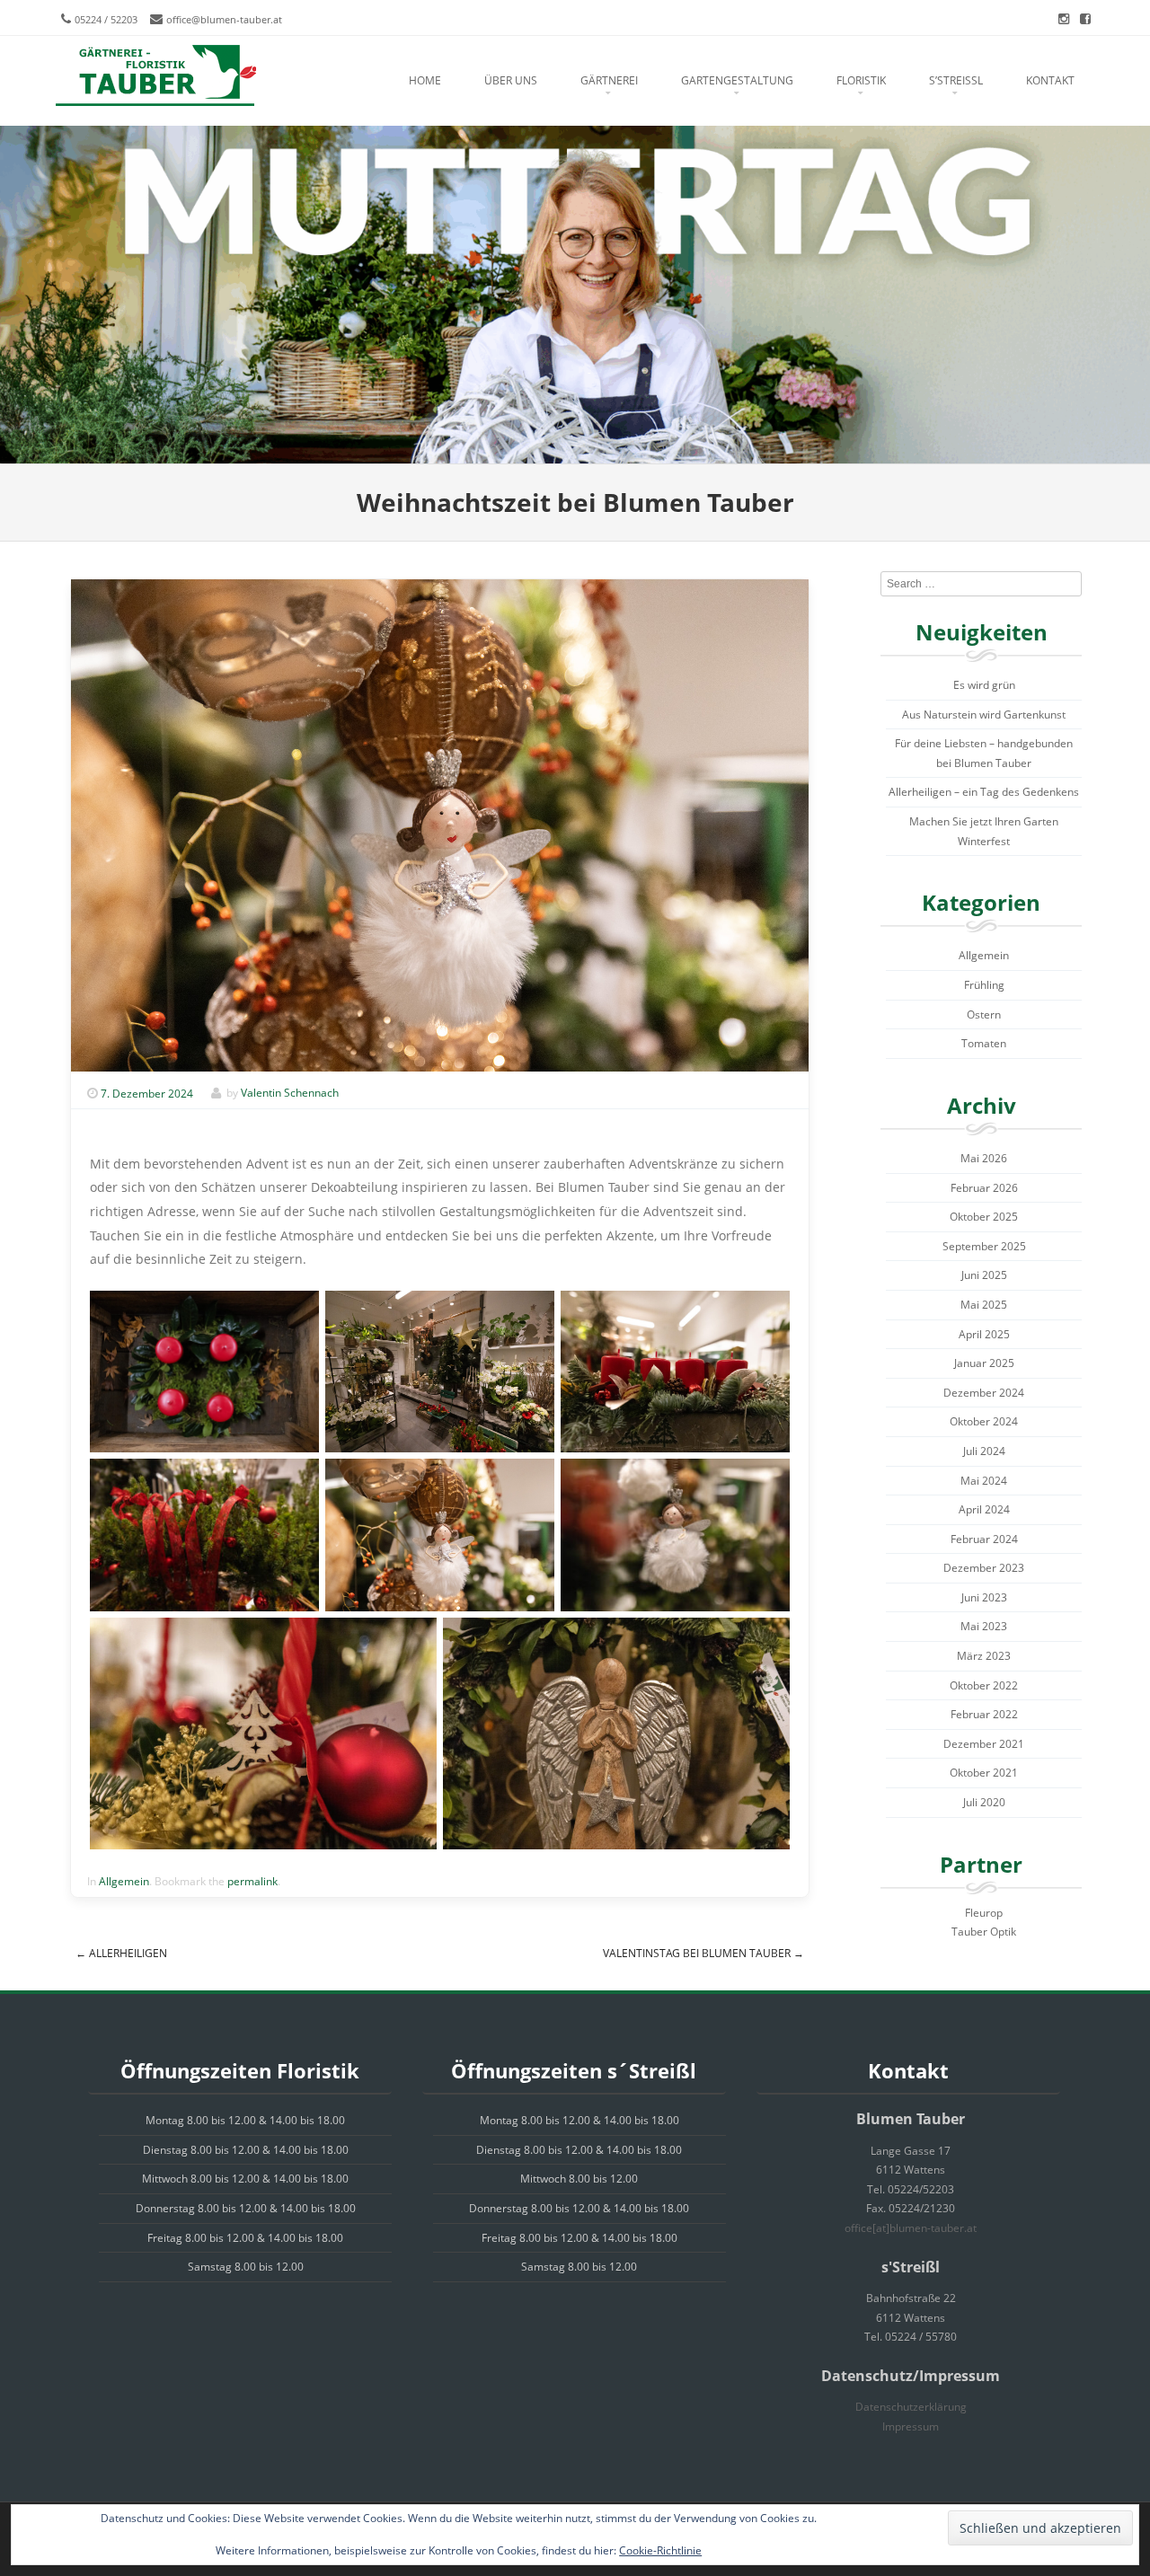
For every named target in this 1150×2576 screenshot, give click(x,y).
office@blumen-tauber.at (224, 19)
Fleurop (984, 1913)
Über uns (511, 80)
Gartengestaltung (737, 80)
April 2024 (984, 1509)
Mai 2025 (984, 1305)
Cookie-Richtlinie (660, 2550)
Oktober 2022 (984, 1685)
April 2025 (984, 1334)
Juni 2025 (984, 1275)
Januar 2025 (984, 1363)
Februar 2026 (984, 1188)
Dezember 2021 (984, 1744)
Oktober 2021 (984, 1773)
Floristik (861, 80)
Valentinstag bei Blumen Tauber (703, 1953)
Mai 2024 (984, 1481)
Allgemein (124, 1881)
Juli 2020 (984, 1802)
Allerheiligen (121, 1953)
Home (425, 80)
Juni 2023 (984, 1597)
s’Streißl (956, 80)
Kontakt (1050, 80)
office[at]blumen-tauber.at (911, 2228)
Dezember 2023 (984, 1568)
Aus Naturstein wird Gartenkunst (984, 715)
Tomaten (984, 1043)
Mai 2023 (984, 1626)
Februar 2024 (984, 1539)
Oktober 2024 (984, 1421)
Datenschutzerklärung (911, 2407)
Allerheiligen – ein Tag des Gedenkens (984, 792)
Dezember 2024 (984, 1393)
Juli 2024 (984, 1451)
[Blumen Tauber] (155, 76)
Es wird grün (984, 685)
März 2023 (984, 1656)
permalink (252, 1881)
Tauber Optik (984, 1932)
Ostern (984, 1015)
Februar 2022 (984, 1714)
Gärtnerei (609, 80)
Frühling (984, 985)
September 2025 (984, 1246)
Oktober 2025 (984, 1217)
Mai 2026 (984, 1158)
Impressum (911, 2426)
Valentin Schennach (290, 1094)
